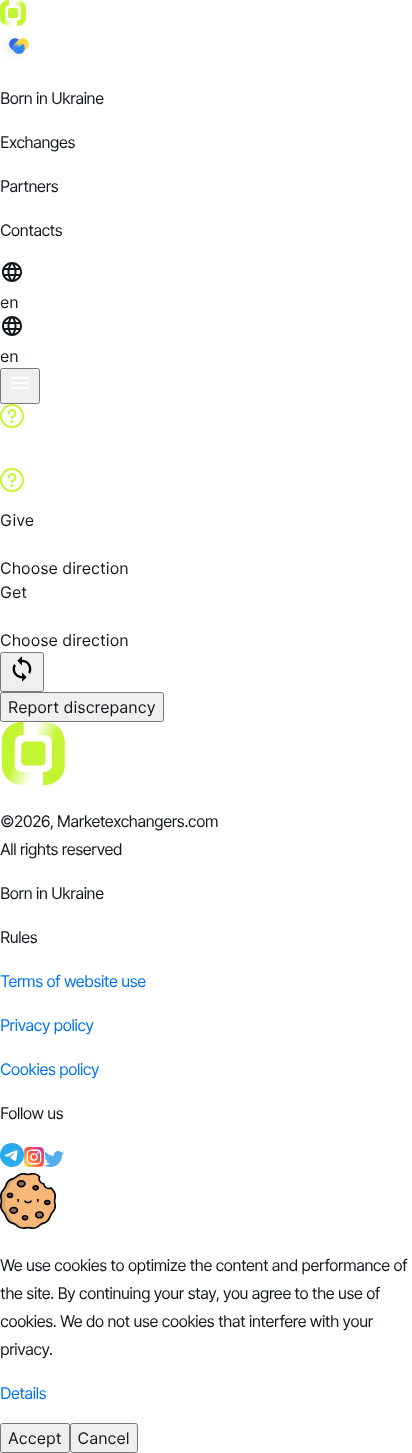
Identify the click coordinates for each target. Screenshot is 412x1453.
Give (17, 520)
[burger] (20, 386)
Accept (35, 1438)
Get (13, 592)
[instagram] (34, 1161)
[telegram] (12, 1161)
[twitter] (54, 1161)
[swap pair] (22, 672)
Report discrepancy (82, 707)
